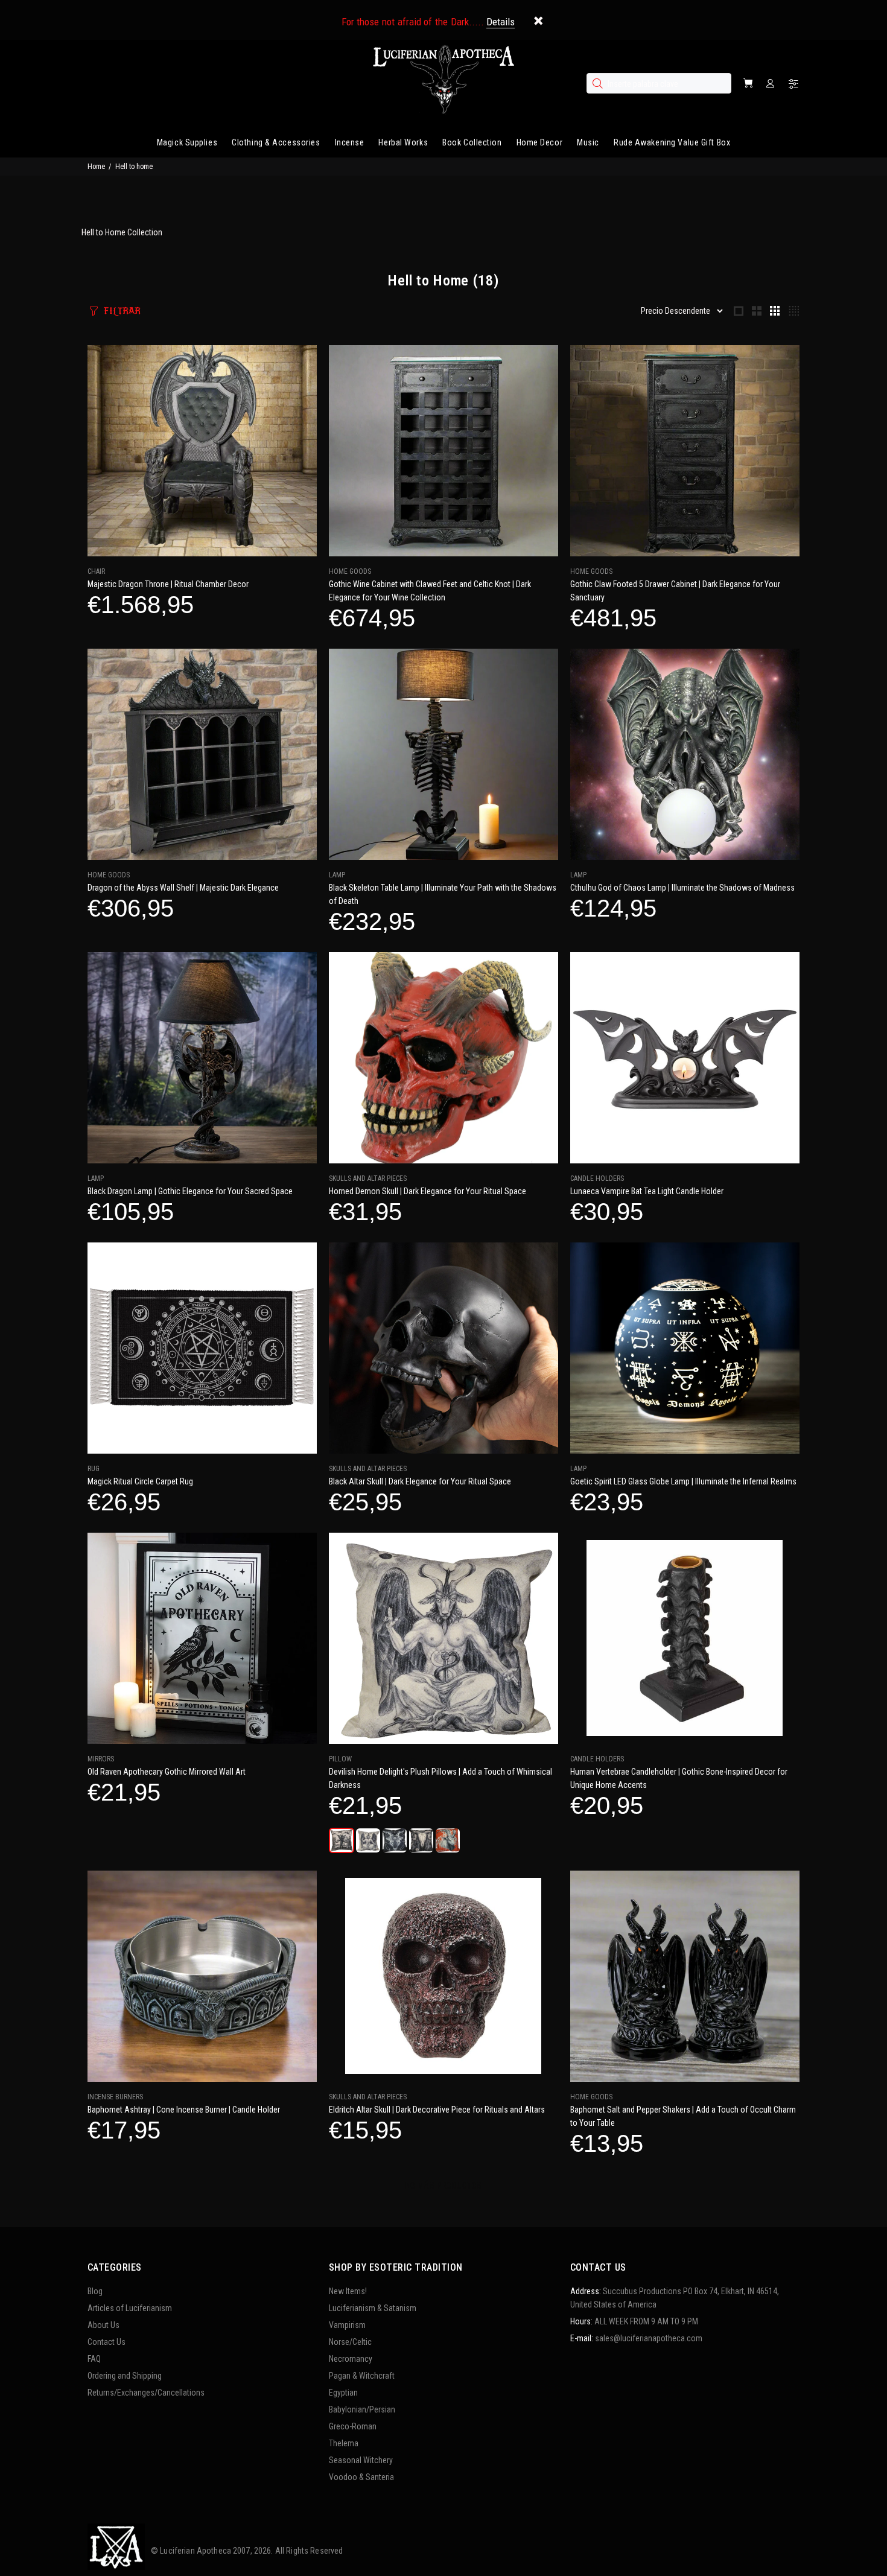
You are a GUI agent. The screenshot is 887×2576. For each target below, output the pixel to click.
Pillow (340, 1759)
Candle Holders (597, 1178)
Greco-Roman (353, 2426)
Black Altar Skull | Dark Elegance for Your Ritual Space (420, 1481)
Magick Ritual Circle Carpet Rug (140, 1481)
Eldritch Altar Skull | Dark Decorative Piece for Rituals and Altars (437, 2110)
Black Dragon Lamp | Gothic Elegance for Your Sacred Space (190, 1191)
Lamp (337, 875)
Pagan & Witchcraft (362, 2376)
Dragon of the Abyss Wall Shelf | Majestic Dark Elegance (183, 888)
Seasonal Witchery (361, 2460)
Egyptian (343, 2393)
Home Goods (350, 571)
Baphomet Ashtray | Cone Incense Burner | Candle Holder (184, 2110)
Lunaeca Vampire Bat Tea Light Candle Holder (647, 1191)
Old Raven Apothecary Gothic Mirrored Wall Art (167, 1772)
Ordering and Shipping (125, 2376)
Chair (96, 571)
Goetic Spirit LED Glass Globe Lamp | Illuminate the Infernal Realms (683, 1481)
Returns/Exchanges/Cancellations (146, 2393)
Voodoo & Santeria (361, 2477)
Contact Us (107, 2342)
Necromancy (351, 2359)
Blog (95, 2291)
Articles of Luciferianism (130, 2308)
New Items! (348, 2291)
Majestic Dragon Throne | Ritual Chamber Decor (168, 584)
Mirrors (101, 1759)
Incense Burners (115, 2097)
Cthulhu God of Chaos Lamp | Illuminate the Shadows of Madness (682, 888)
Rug (94, 1469)
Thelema (344, 2443)
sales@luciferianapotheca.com (649, 2338)
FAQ (94, 2359)
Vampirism (347, 2325)
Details (501, 22)
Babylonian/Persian (362, 2409)
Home (96, 167)
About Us (103, 2325)
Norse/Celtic (350, 2342)
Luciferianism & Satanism (373, 2308)
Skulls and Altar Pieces (368, 1178)
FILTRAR (122, 311)
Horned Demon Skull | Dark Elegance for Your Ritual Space (428, 1191)
